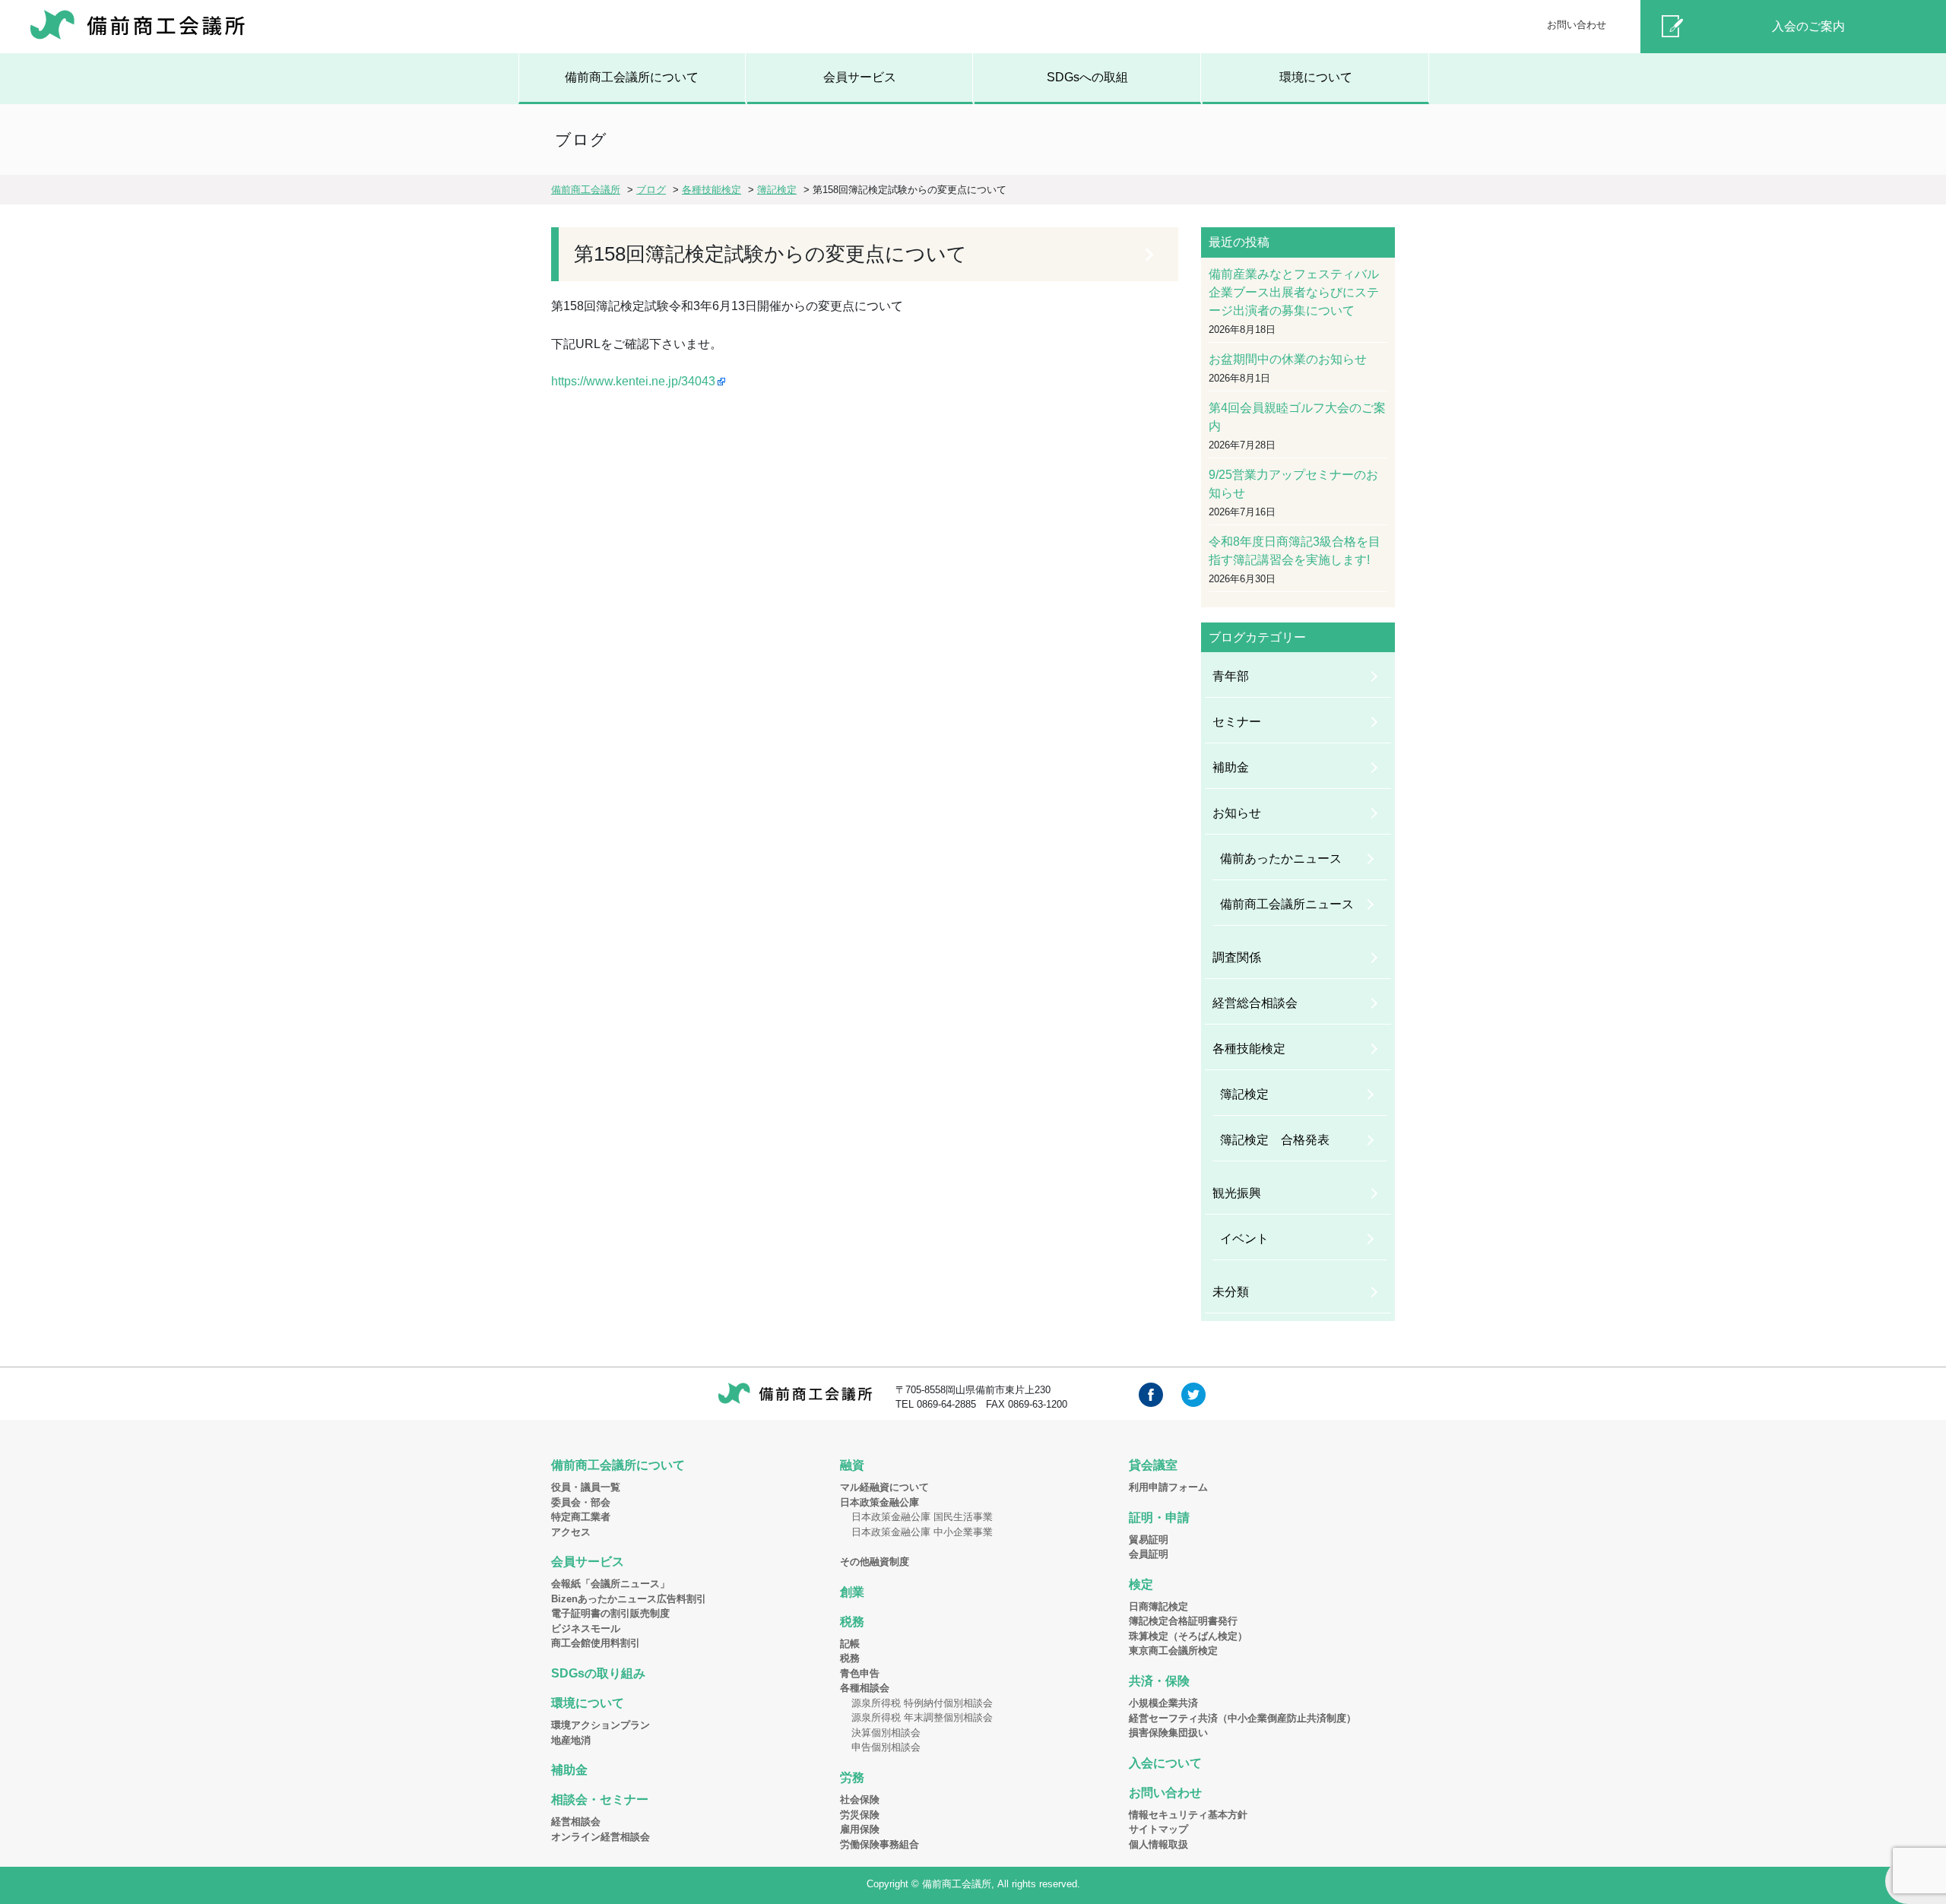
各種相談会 (865, 1688)
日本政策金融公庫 (880, 1502)
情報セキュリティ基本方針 (1188, 1815)
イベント (1244, 1239)
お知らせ (1237, 813)
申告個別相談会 (886, 1747)
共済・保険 (1159, 1681)
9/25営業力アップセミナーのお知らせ (1293, 484)
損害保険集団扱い (1168, 1733)
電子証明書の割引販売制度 (610, 1613)
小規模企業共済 (1163, 1703)
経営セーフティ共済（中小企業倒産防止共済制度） (1242, 1718)
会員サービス (860, 77)
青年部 (1231, 676)
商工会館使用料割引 (596, 1643)
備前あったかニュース (1281, 859)
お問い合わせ (1577, 25)
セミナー (1237, 722)
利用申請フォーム (1168, 1487)
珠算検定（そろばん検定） (1188, 1636)
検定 (1141, 1584)
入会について (1165, 1763)
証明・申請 (1159, 1517)
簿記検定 (1244, 1094)
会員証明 (1149, 1554)
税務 (852, 1622)
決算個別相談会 (886, 1733)
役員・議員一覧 (586, 1487)
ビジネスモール (586, 1628)
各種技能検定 (1249, 1049)
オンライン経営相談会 (601, 1837)
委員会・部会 (581, 1502)
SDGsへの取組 (1087, 77)
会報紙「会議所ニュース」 (610, 1584)
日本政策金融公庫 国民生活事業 (922, 1517)
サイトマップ (1158, 1829)
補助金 (1231, 767)
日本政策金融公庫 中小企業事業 (922, 1532)
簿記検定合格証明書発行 (1183, 1621)
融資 (852, 1465)
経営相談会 (576, 1822)
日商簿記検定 (1158, 1606)
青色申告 (860, 1673)
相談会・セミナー (600, 1799)
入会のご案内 (1808, 26)
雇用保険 (860, 1829)
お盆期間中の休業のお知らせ (1288, 359)
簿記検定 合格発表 (1275, 1140)
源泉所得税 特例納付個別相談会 (922, 1703)
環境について (1316, 77)
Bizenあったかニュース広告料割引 (629, 1599)
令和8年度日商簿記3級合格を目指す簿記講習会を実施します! (1295, 551)
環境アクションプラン (601, 1725)
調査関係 (1237, 957)
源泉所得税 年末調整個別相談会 (922, 1717)
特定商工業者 (581, 1517)
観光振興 (1237, 1193)
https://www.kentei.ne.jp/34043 (633, 381)
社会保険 (860, 1799)
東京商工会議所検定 (1173, 1651)
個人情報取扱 (1158, 1844)
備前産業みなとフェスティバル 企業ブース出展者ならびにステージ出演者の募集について (1298, 292)
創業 (852, 1592)
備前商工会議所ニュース (1287, 904)
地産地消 (571, 1740)
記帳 (850, 1644)
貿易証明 (1149, 1540)
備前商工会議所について (632, 77)
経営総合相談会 (1255, 1003)
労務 (852, 1777)
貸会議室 (1153, 1465)
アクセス (571, 1532)
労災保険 (860, 1815)
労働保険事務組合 (880, 1844)
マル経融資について (884, 1487)
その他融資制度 (875, 1562)
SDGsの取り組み (598, 1673)
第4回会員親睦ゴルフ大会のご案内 (1297, 417)
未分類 (1231, 1292)
